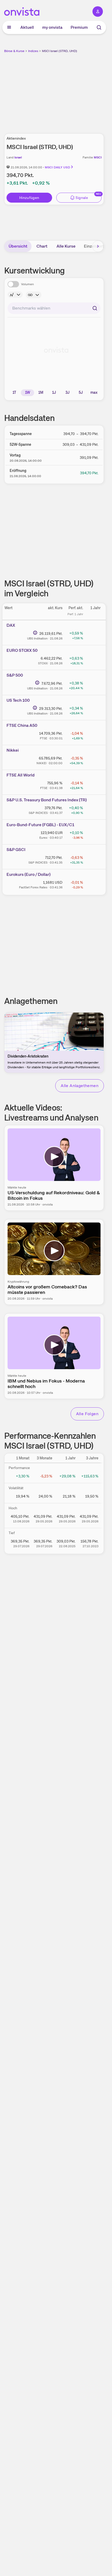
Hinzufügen (29, 198)
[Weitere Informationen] (35, 633)
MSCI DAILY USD (57, 167)
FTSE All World (21, 775)
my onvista (52, 27)
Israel (18, 157)
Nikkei (13, 750)
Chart (42, 246)
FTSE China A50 (22, 725)
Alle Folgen (87, 1414)
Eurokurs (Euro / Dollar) (29, 874)
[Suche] (99, 27)
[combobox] (54, 308)
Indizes (33, 51)
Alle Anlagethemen (80, 1086)
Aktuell (27, 27)
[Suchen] (95, 308)
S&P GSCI (16, 850)
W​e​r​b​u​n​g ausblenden (73, 90)
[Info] (15, 295)
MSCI (98, 157)
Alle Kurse (66, 246)
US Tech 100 (18, 700)
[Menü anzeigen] (9, 27)
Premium (79, 27)
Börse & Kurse (14, 51)
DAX (11, 625)
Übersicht (18, 246)
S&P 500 (15, 675)
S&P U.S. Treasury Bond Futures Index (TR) (47, 800)
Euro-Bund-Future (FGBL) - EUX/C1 (40, 825)
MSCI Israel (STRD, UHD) (60, 51)
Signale (82, 198)
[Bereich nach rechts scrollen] (98, 246)
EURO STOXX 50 (22, 650)
